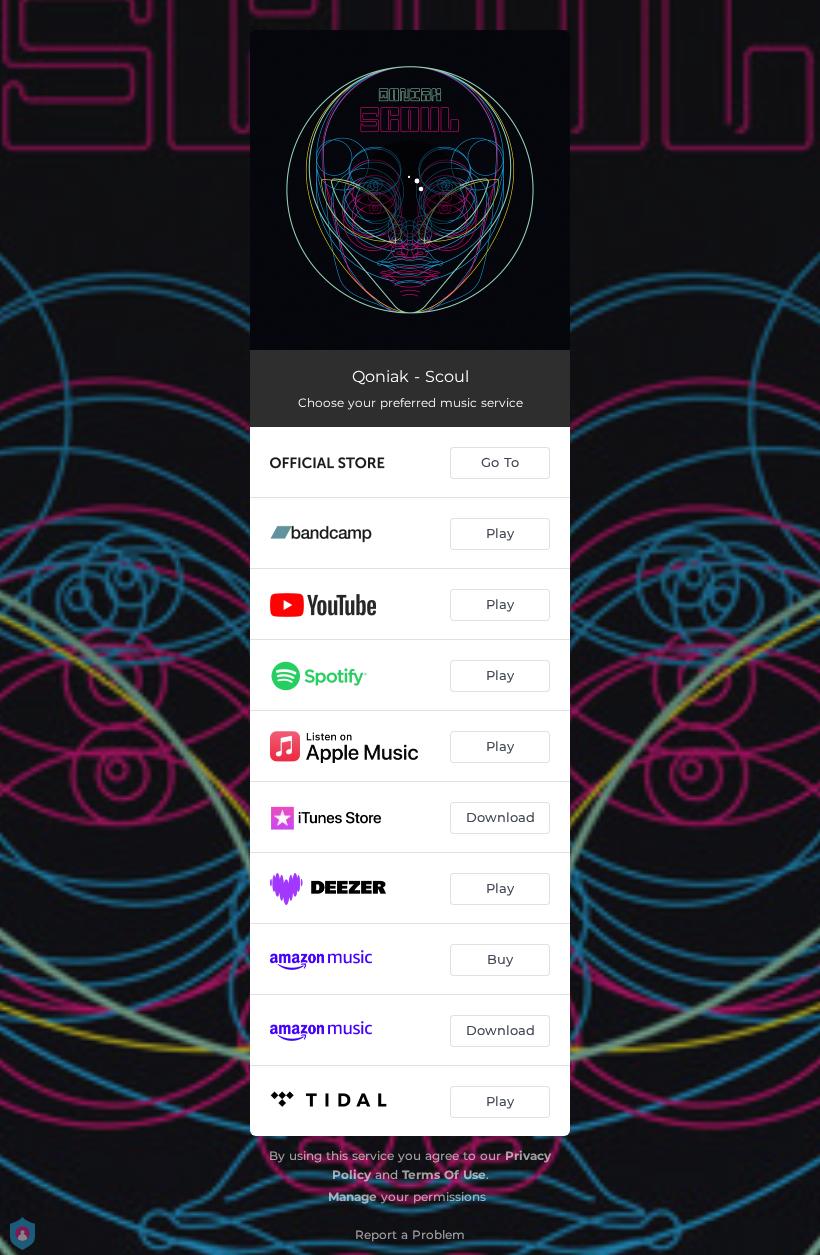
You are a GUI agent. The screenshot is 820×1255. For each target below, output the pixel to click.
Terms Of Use (444, 1174)
